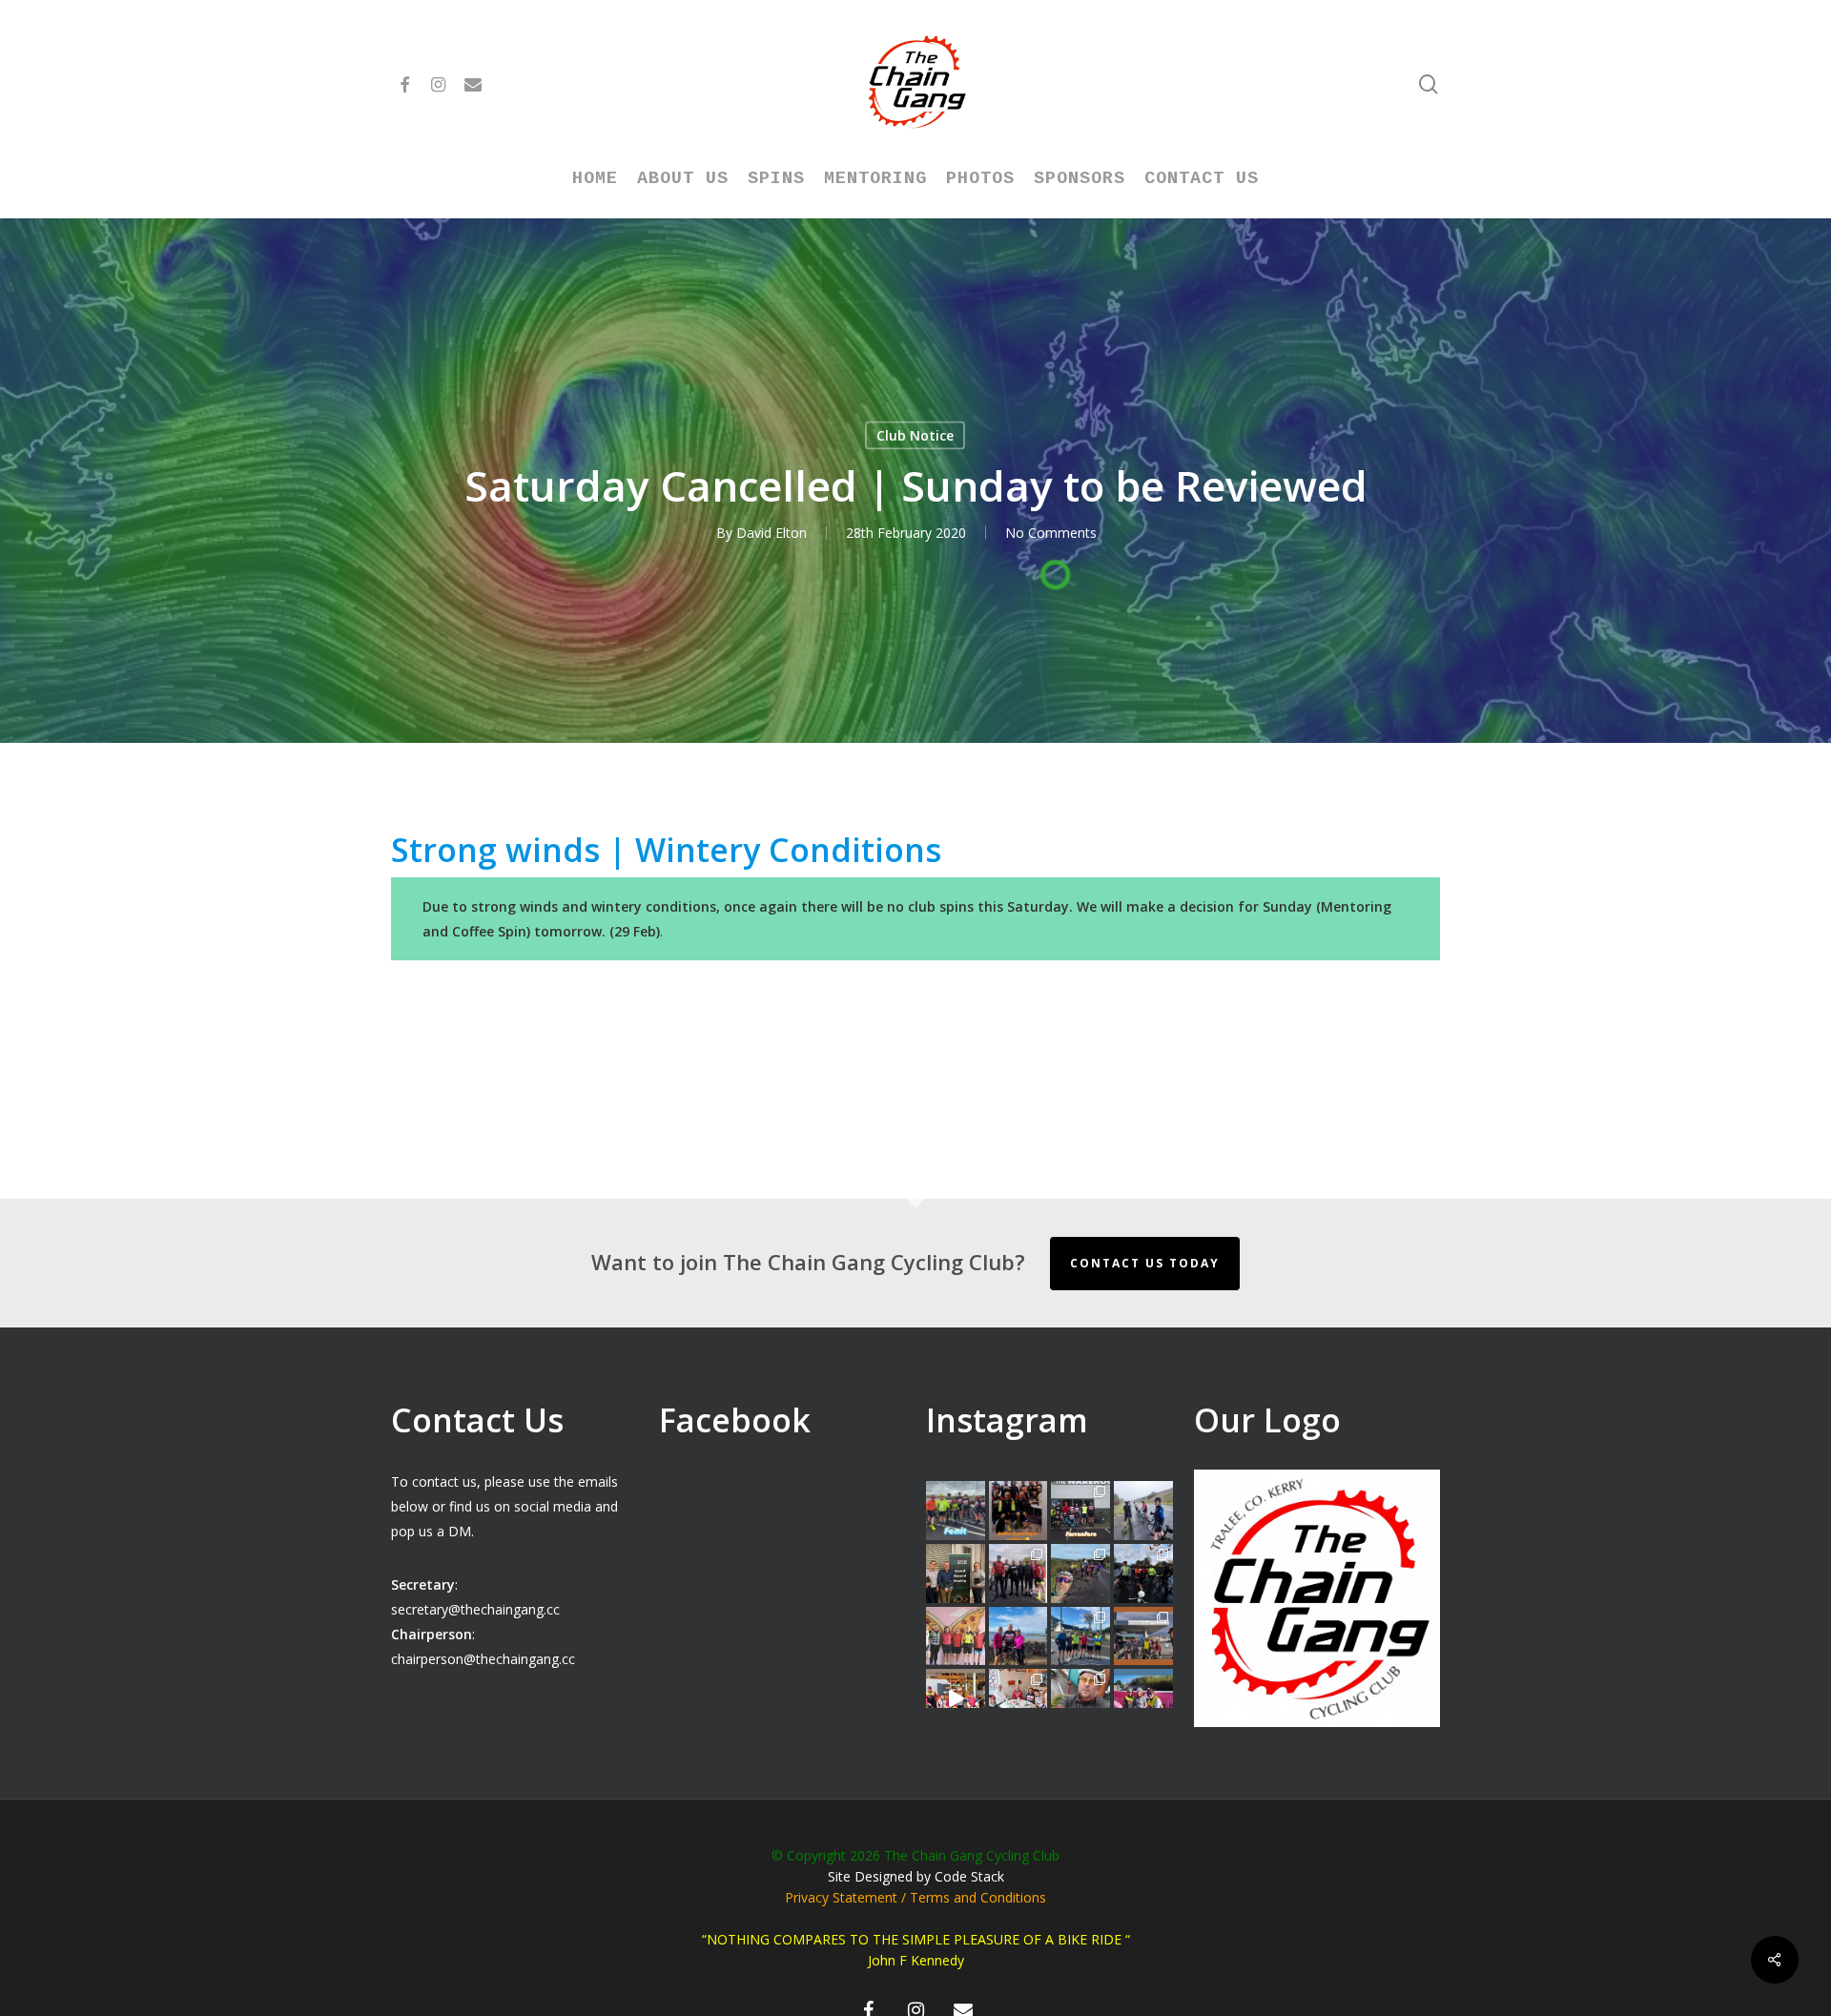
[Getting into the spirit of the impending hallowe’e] (956, 1698)
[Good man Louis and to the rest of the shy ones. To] (1143, 1511)
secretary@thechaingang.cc (475, 1609)
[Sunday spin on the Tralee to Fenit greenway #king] (1018, 1636)
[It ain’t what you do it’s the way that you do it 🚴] (1143, 1698)
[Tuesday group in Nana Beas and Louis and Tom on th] (1018, 1698)
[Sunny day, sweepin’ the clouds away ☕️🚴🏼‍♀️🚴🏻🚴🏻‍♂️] (1080, 1636)
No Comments (1051, 533)
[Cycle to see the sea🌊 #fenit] (956, 1511)
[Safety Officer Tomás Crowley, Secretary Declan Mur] (956, 1574)
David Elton (771, 533)
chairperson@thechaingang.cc (483, 1659)
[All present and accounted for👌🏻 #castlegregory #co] (1018, 1574)
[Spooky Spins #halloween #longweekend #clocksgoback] (1143, 1574)
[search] (1429, 84)
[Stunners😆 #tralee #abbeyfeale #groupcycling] (1018, 1511)
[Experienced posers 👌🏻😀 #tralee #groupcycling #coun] (956, 1636)
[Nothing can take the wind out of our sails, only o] (1080, 1511)
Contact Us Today (1145, 1263)
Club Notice (915, 435)
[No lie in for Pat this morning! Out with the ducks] (1080, 1698)
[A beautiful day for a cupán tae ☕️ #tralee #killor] (1143, 1636)
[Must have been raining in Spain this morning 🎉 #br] (1080, 1574)
